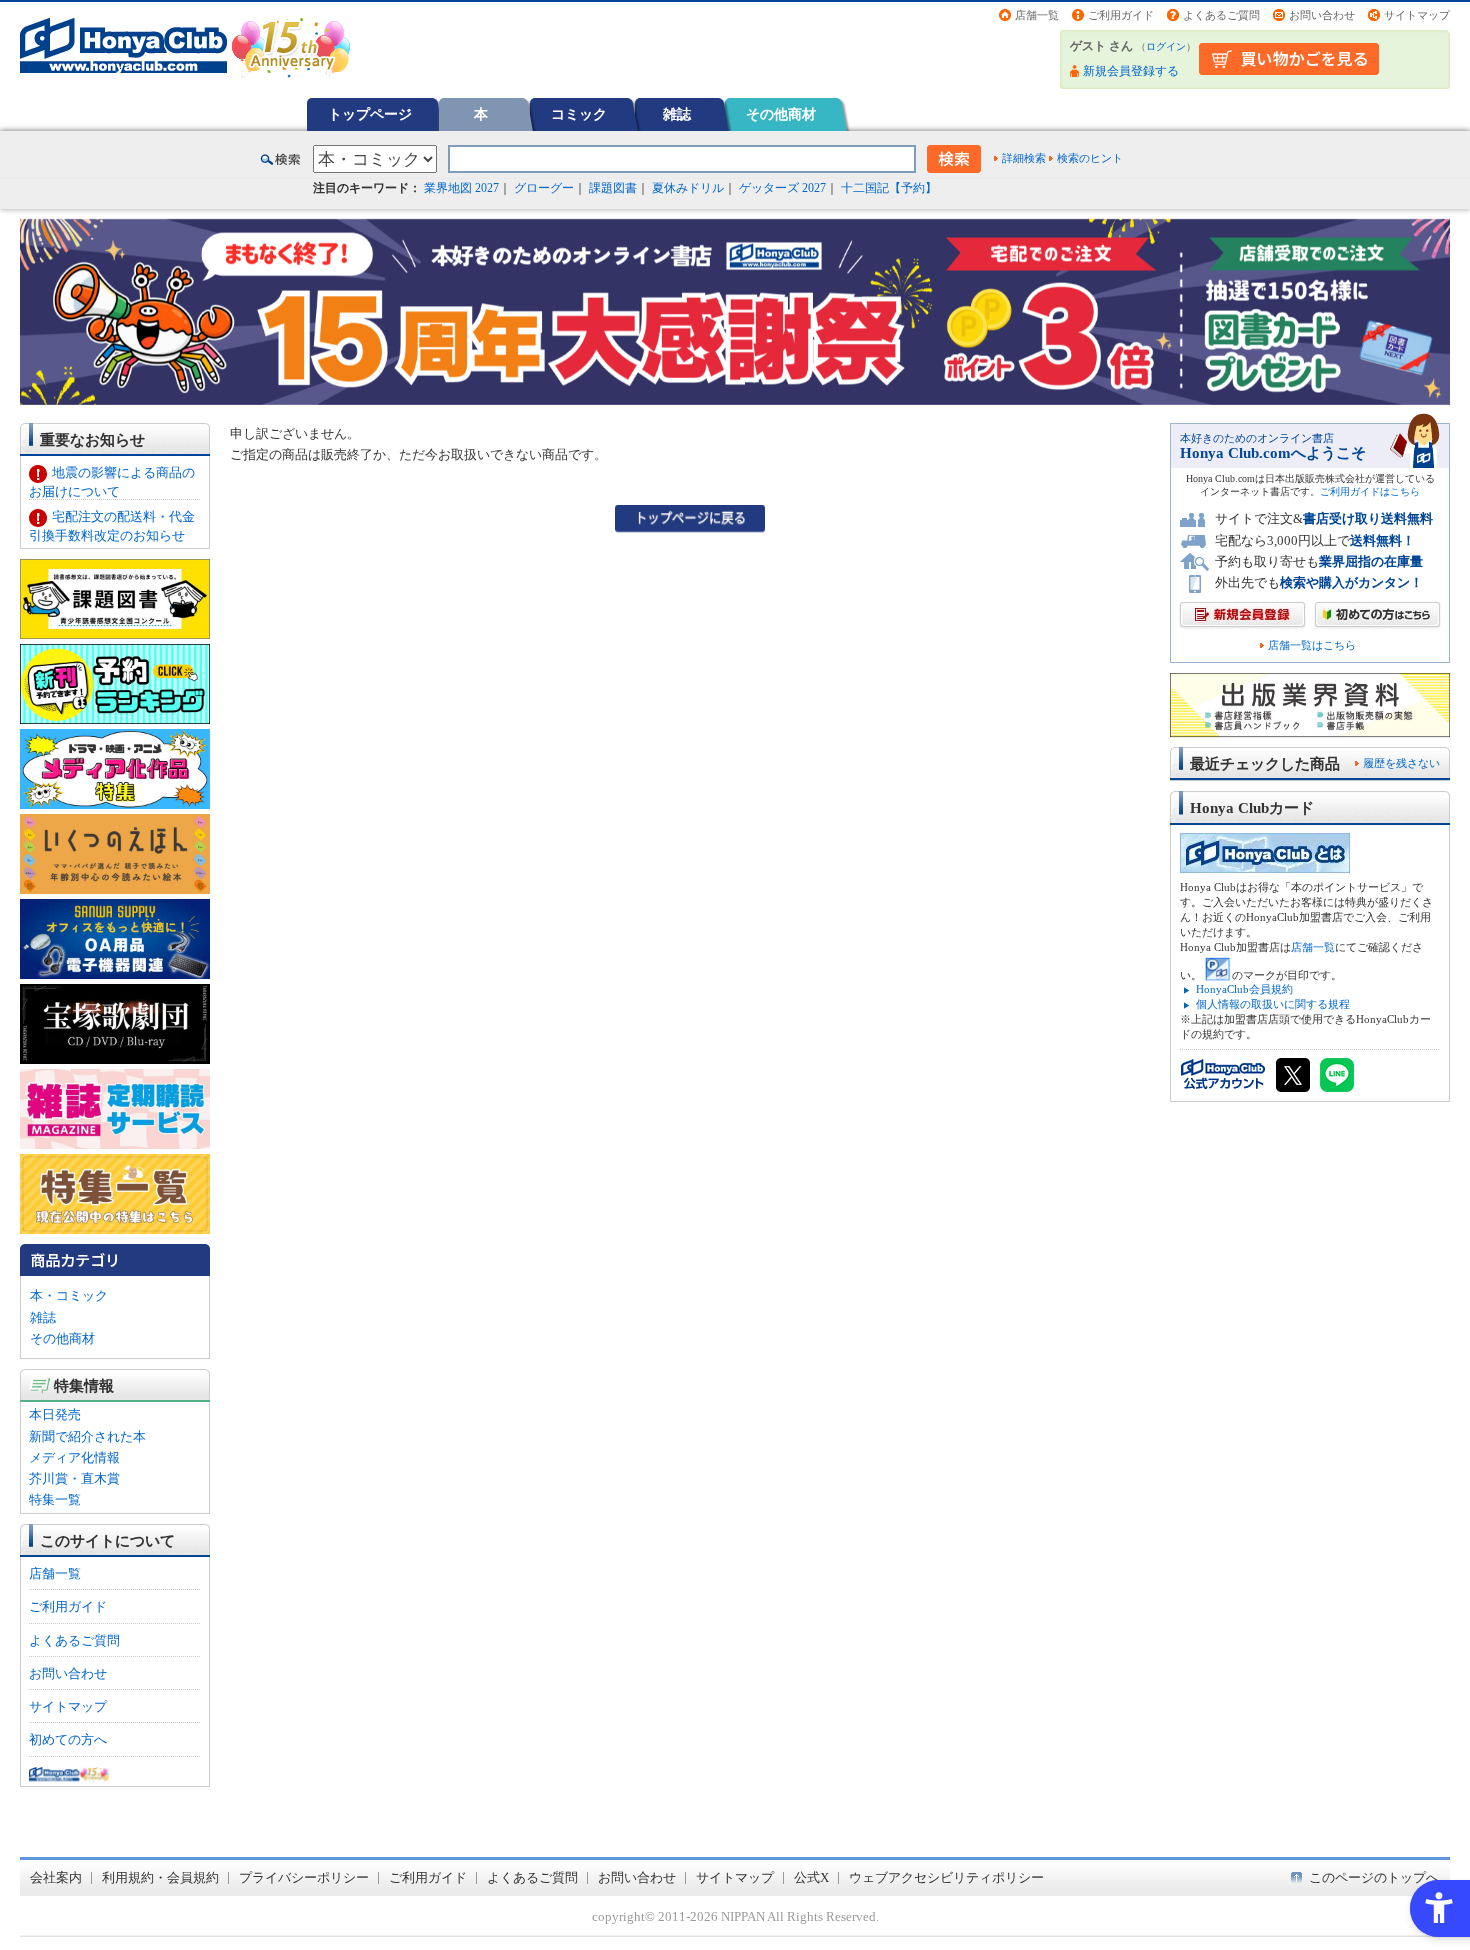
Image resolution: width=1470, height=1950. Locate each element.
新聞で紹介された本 (87, 1436)
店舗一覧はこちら (1312, 645)
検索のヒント (1090, 158)
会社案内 (56, 1877)
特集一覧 (55, 1499)
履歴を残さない (1401, 763)
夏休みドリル (688, 188)
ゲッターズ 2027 (782, 188)
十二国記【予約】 (889, 188)
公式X (811, 1877)
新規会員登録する (1131, 71)
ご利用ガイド (1121, 15)
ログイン (1166, 46)
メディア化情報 (74, 1457)
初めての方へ (68, 1739)
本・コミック (69, 1295)
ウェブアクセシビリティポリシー (946, 1877)
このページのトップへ (1374, 1877)
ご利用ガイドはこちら (1370, 491)
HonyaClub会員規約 (1244, 989)
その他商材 (781, 114)
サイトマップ (1417, 15)
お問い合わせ (1322, 15)
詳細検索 (1024, 158)
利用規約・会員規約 (160, 1877)
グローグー (544, 188)
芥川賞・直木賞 (74, 1478)
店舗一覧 (1037, 15)
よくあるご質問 (1221, 15)
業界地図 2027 (461, 188)
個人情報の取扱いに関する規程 (1273, 1004)
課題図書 (613, 188)
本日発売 (55, 1414)
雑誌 (677, 114)
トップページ (370, 114)
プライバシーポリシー (304, 1877)
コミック (579, 114)
